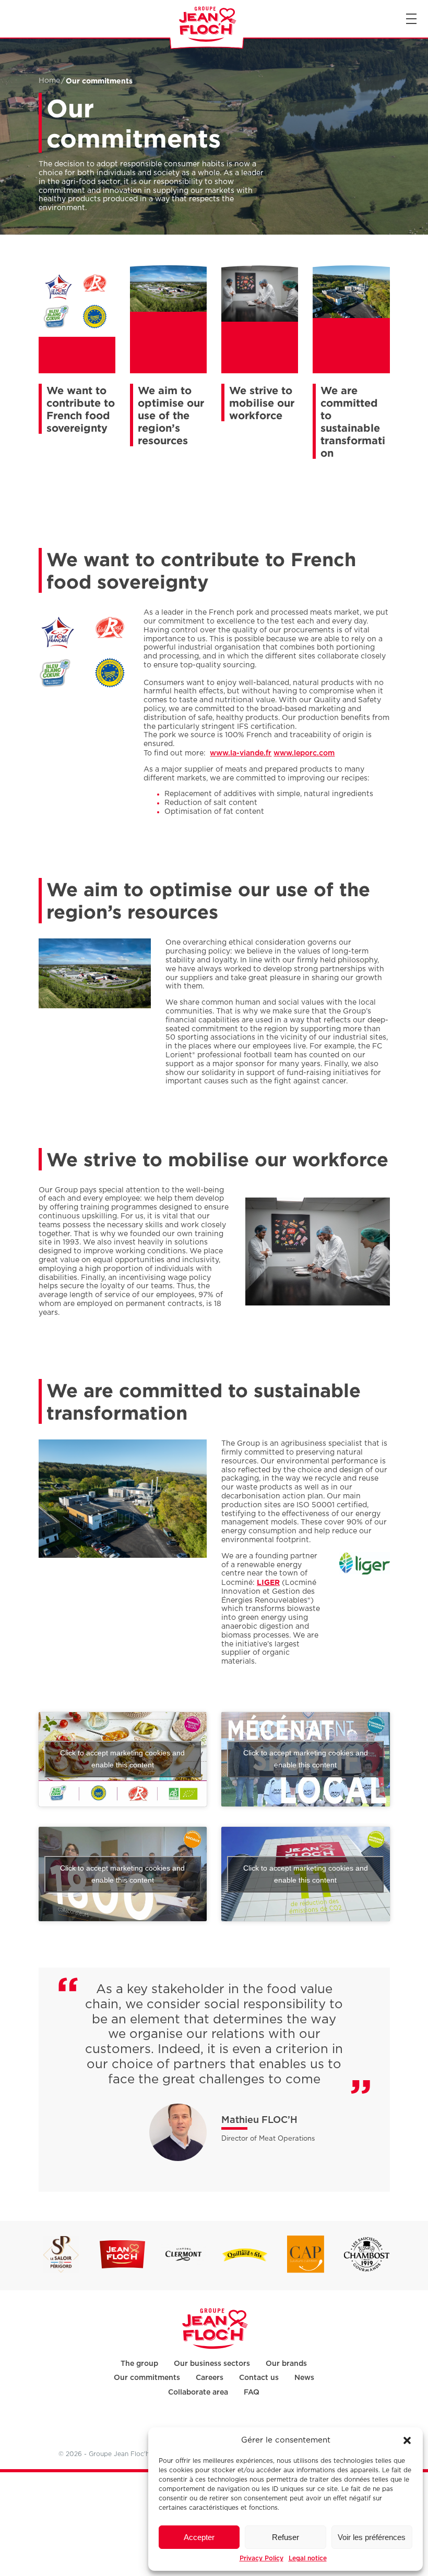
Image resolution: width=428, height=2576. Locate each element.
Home (49, 81)
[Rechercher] (9, 19)
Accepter (199, 2537)
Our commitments (147, 2377)
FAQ (252, 2392)
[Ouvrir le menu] (411, 19)
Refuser (286, 2537)
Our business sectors (212, 2363)
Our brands (286, 2363)
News (304, 2377)
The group (139, 2363)
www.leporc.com (304, 753)
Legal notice (308, 2558)
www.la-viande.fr (241, 753)
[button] (407, 2440)
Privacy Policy (261, 2558)
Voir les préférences (372, 2537)
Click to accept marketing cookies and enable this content (122, 1759)
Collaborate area (198, 2392)
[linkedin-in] (213, 2426)
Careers (210, 2377)
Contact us (259, 2377)
